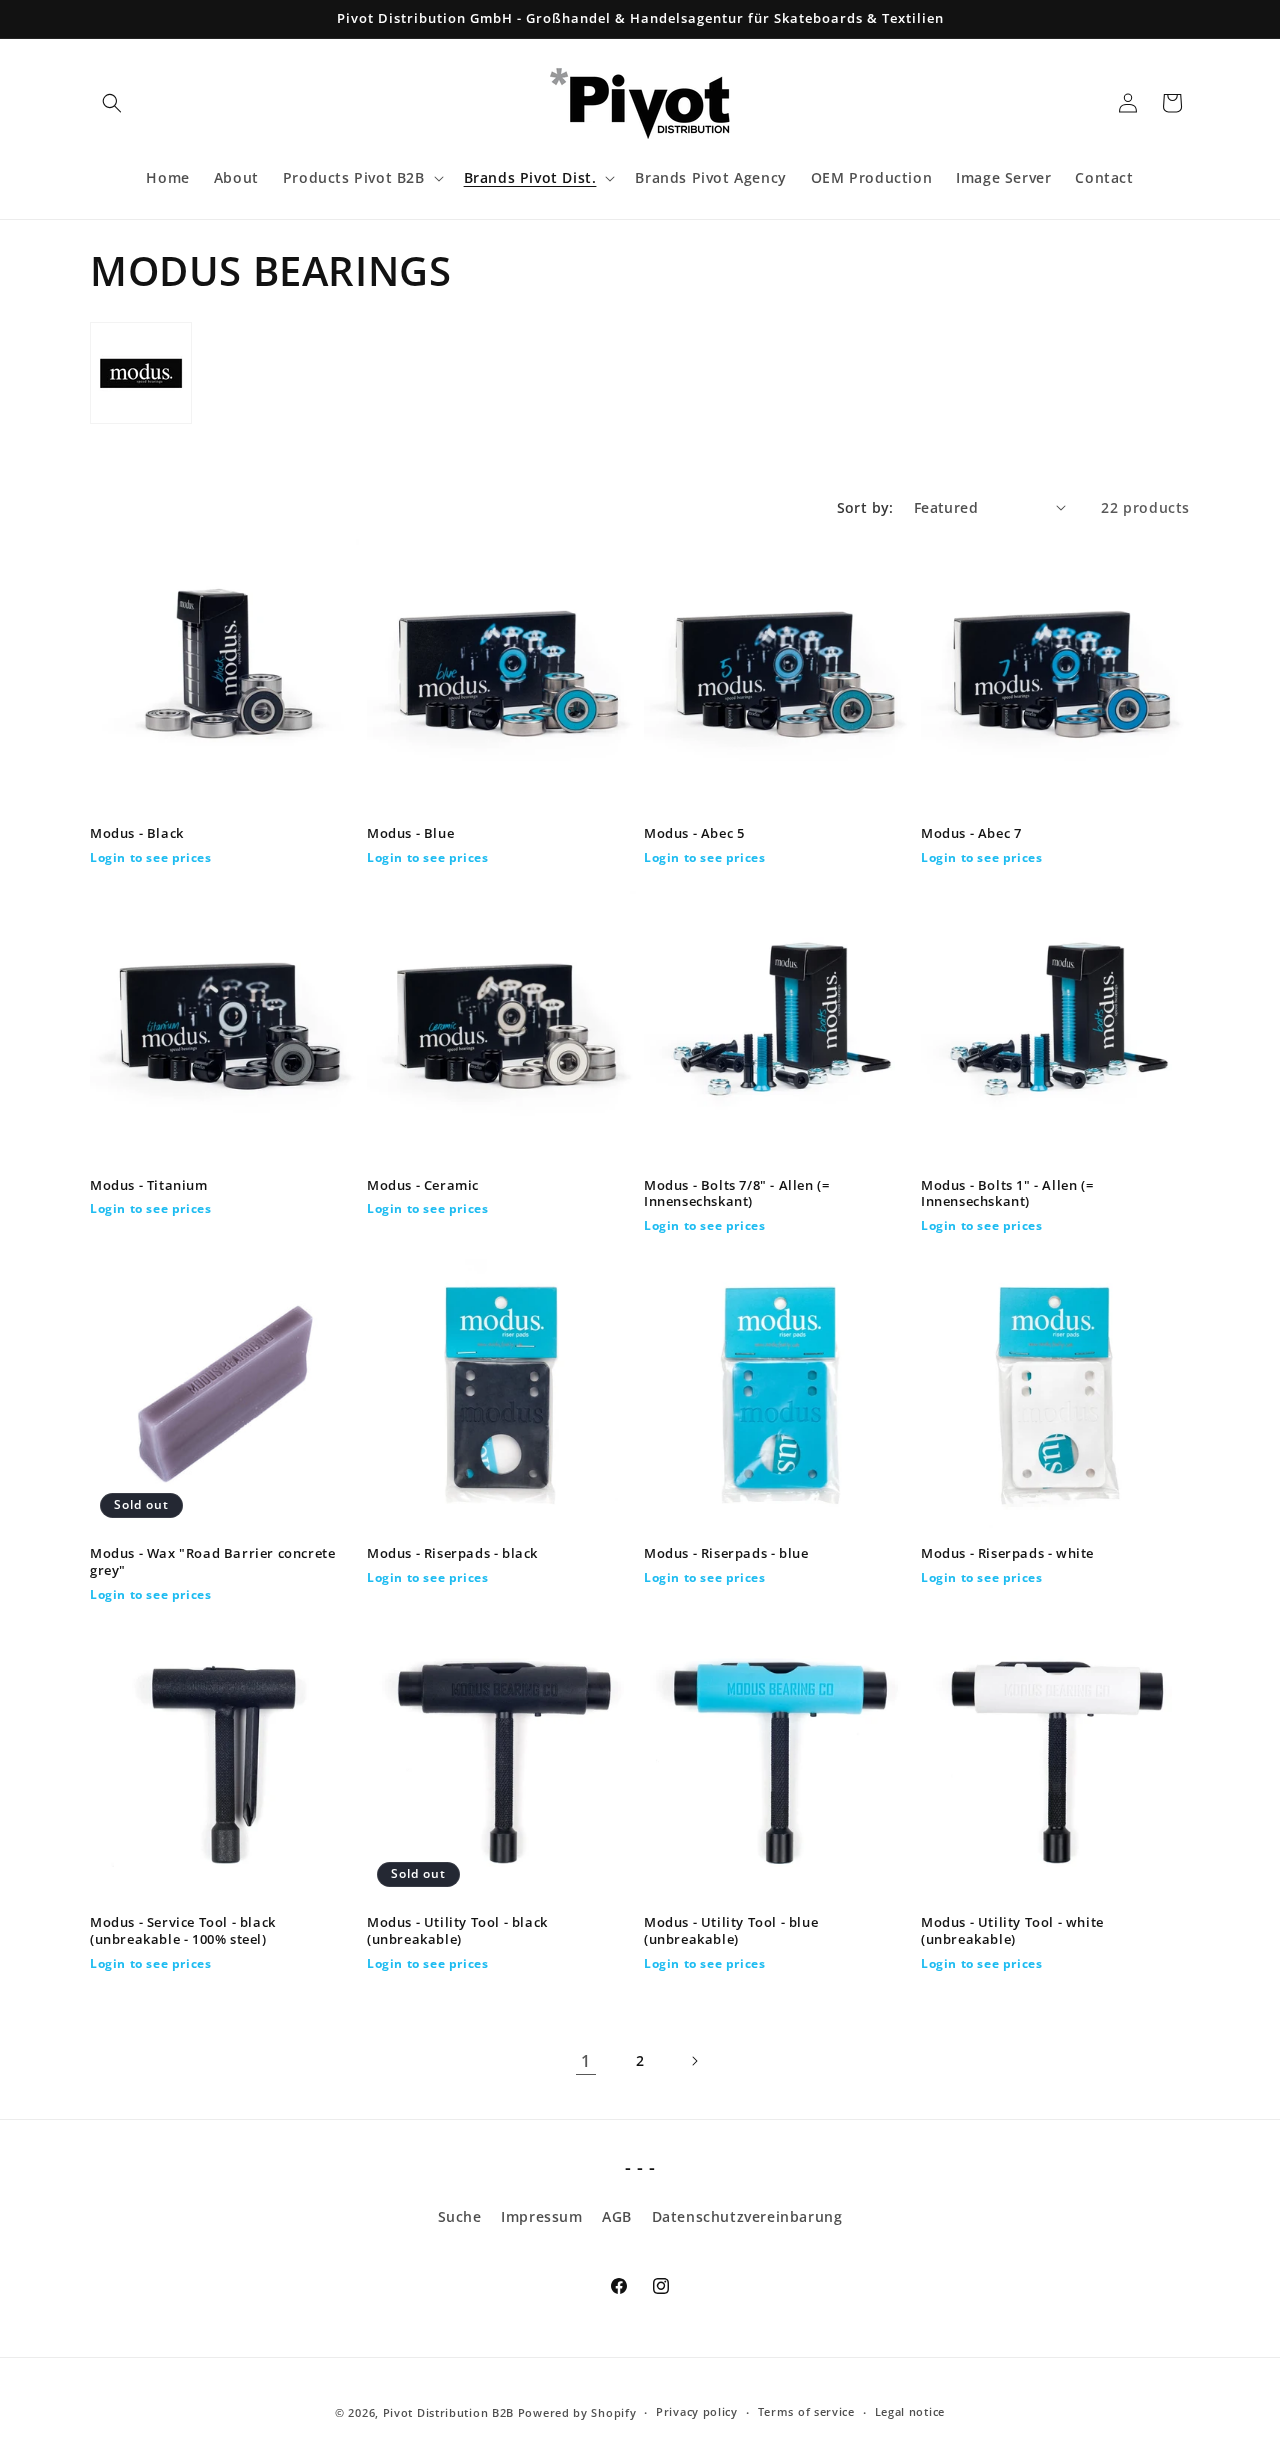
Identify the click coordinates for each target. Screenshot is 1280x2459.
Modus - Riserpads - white (1007, 1553)
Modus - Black (137, 833)
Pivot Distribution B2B (448, 2412)
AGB (617, 2216)
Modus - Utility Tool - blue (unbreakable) (731, 1931)
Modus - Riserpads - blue (726, 1553)
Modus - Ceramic (423, 1185)
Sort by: (865, 507)
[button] (112, 103)
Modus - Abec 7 (971, 833)
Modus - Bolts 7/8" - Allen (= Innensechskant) (736, 1194)
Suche (460, 2216)
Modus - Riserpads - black (452, 1553)
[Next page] (694, 2061)
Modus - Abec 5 (694, 833)
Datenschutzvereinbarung (747, 2216)
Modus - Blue (410, 833)
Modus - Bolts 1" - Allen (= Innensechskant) (1007, 1194)
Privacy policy (697, 2411)
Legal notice (910, 2411)
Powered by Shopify (577, 2412)
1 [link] (586, 2061)
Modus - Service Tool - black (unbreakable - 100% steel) (183, 1931)
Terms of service (806, 2411)
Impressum (541, 2216)
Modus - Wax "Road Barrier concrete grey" (212, 1562)
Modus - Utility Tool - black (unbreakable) (457, 1931)
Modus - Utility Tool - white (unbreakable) (1012, 1931)
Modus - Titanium (149, 1185)
